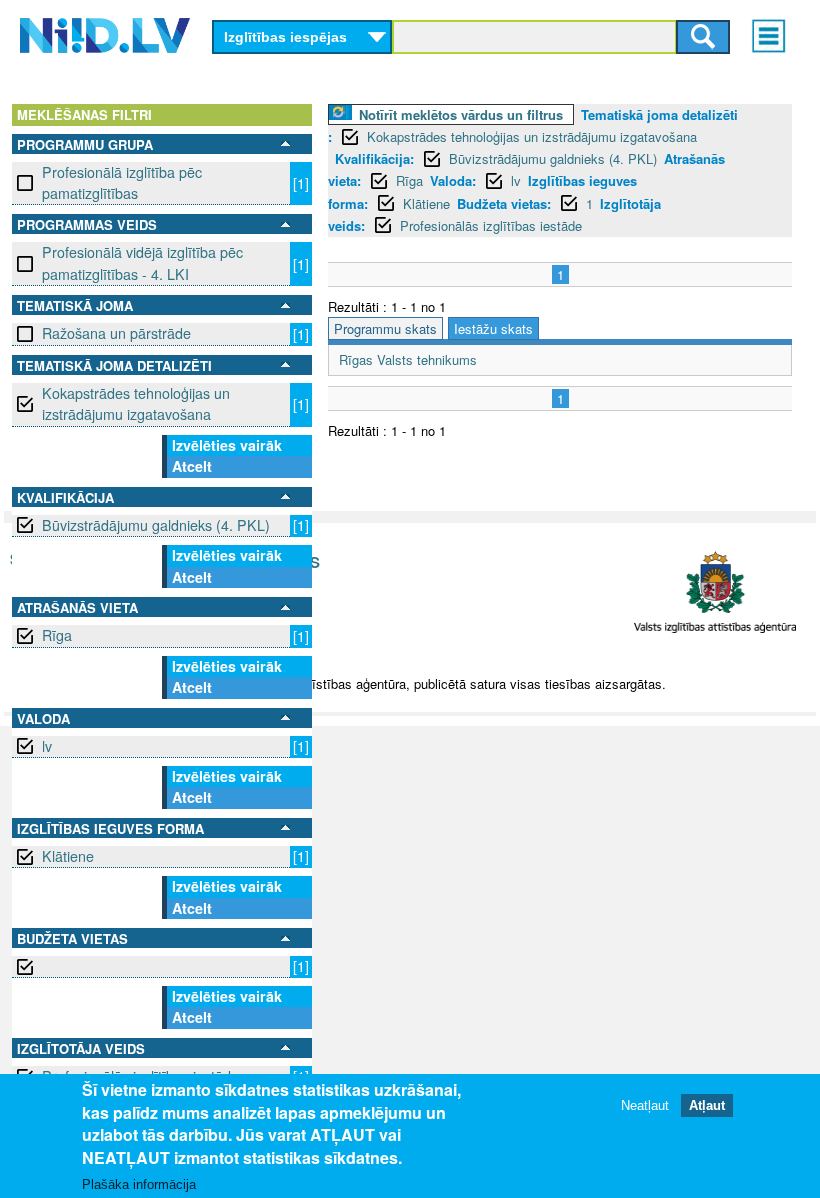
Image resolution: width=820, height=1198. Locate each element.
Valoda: (453, 180)
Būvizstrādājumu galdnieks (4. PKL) (156, 525)
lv (47, 746)
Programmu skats (385, 328)
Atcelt (192, 466)
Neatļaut (645, 1105)
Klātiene (68, 856)
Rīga (57, 635)
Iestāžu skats (493, 328)
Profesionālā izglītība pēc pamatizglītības (122, 182)
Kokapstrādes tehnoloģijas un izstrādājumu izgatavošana (136, 403)
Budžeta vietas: (504, 203)
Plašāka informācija (139, 1184)
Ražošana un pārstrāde (116, 333)
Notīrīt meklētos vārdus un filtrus (461, 114)
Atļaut (707, 1105)
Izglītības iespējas (285, 37)
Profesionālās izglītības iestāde (491, 225)
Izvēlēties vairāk (227, 445)
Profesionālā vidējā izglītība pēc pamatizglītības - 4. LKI (142, 262)
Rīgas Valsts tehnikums (408, 359)
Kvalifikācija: (374, 158)
